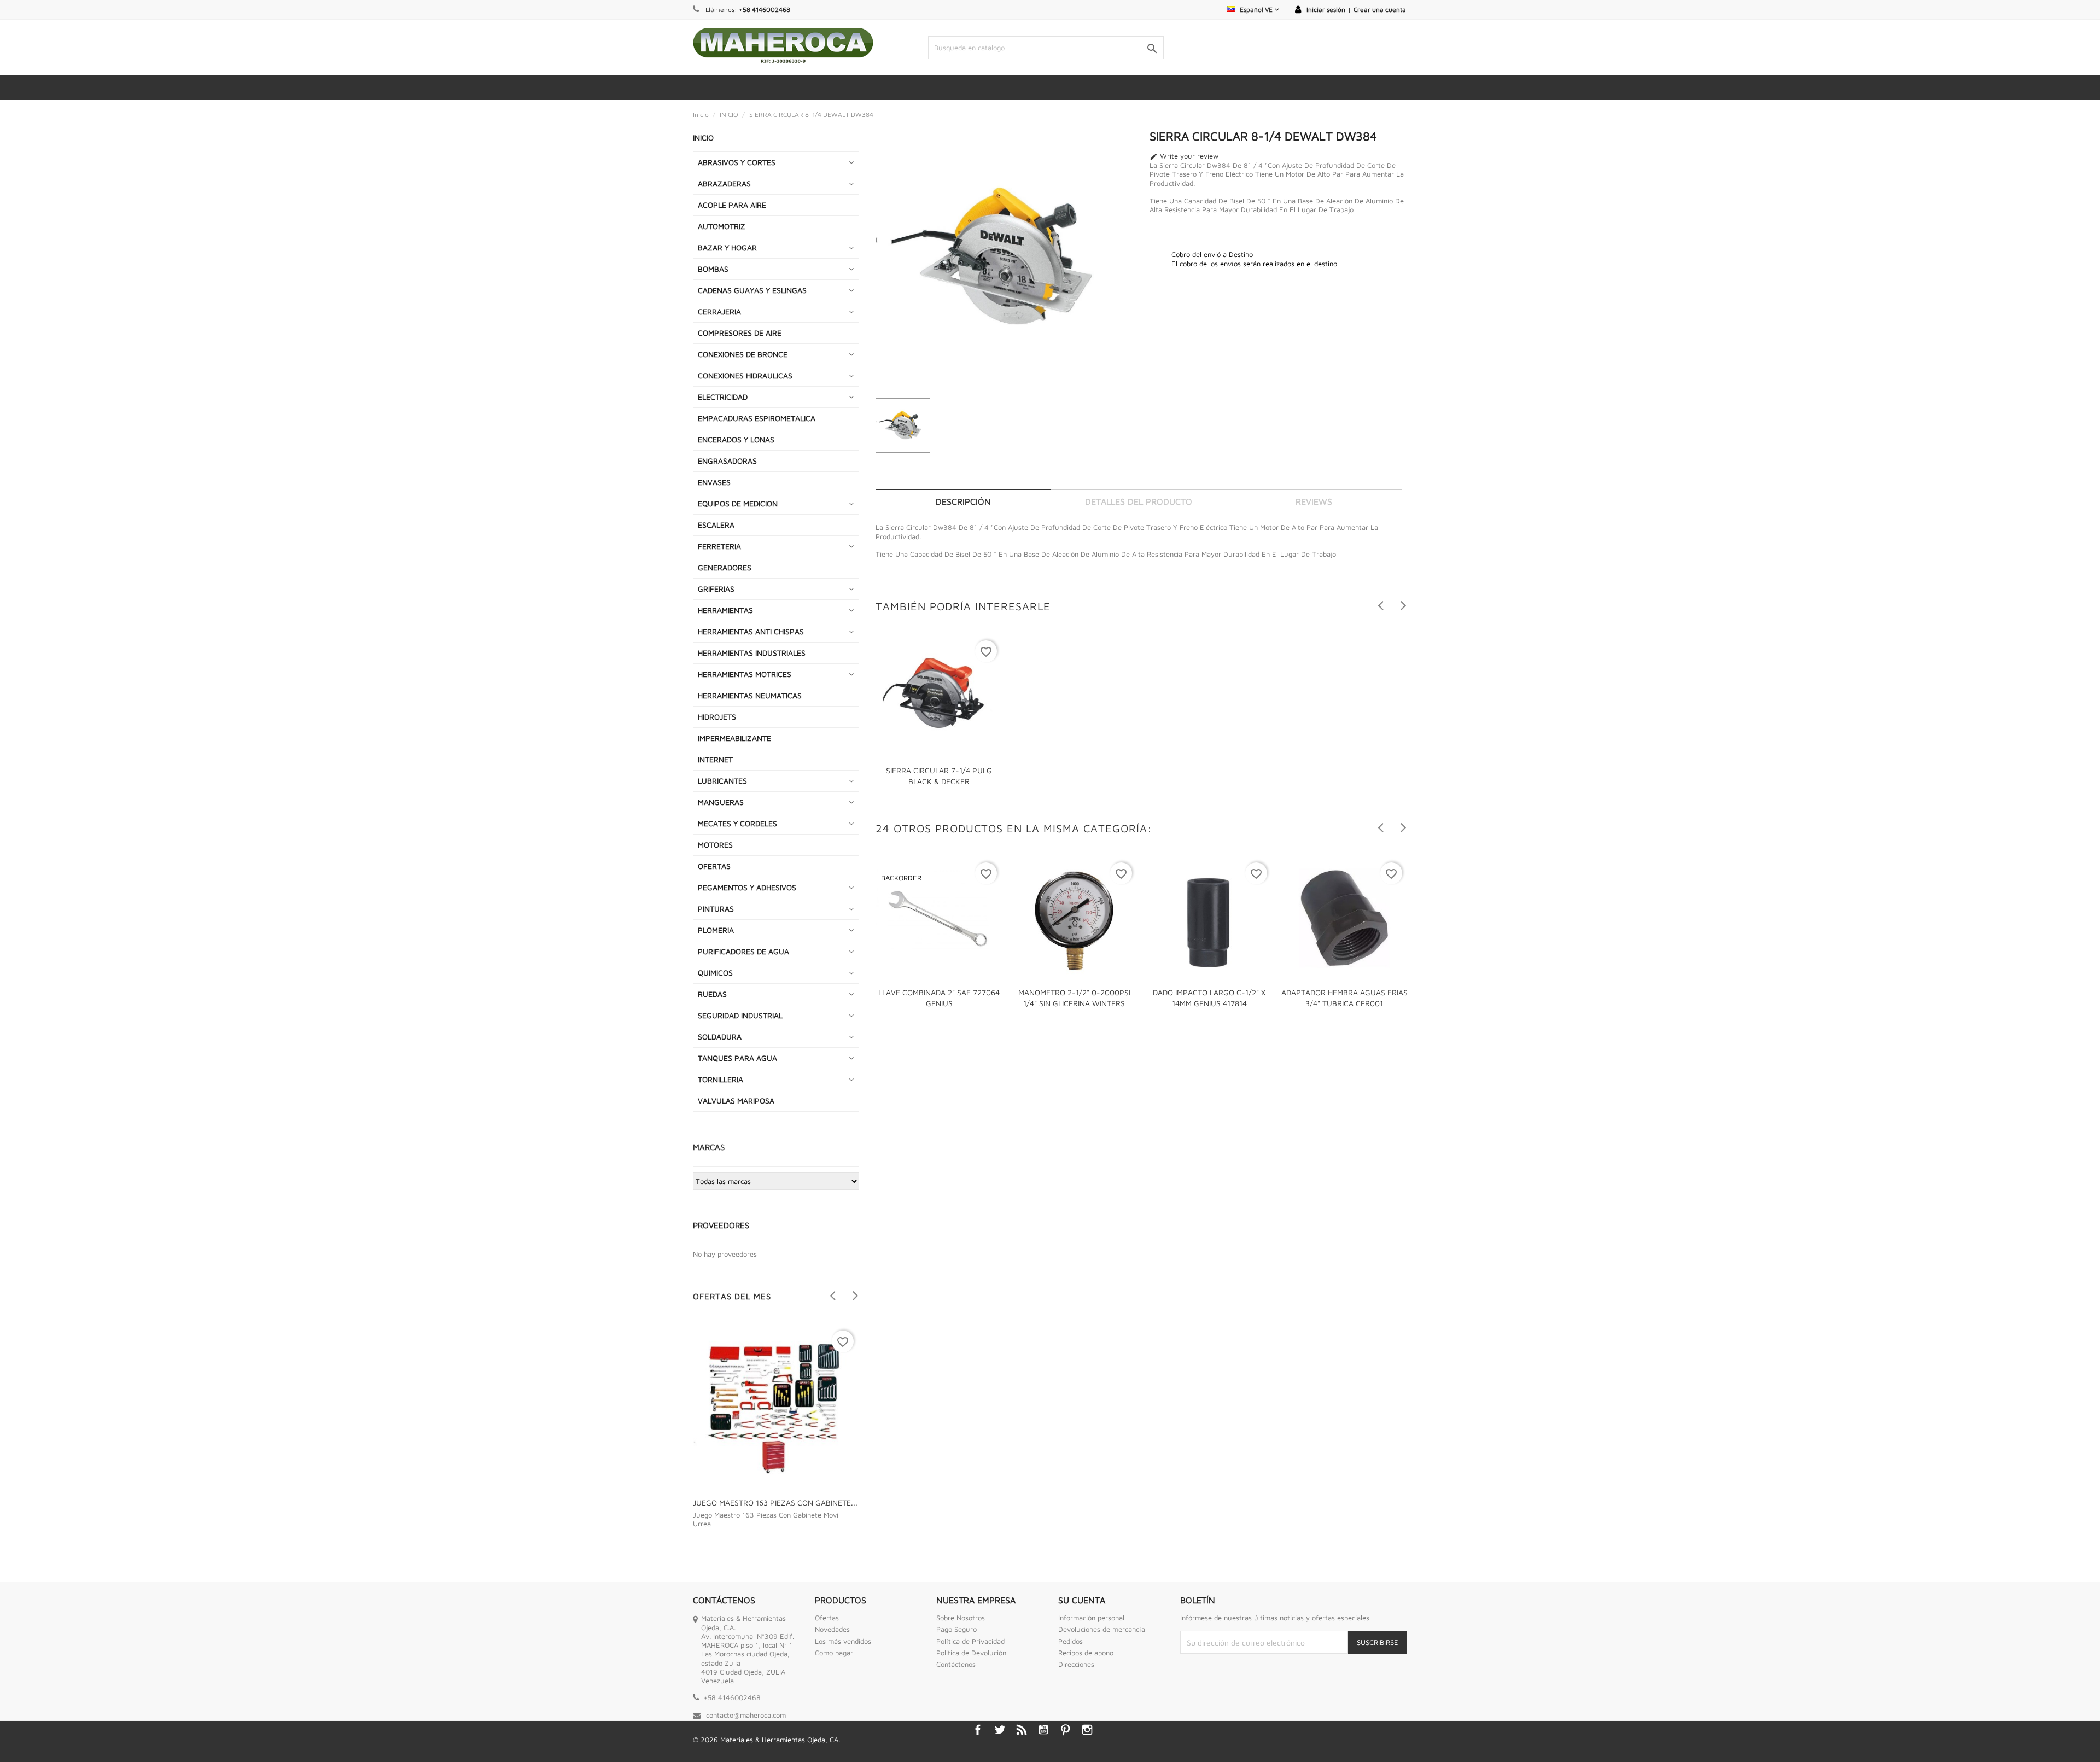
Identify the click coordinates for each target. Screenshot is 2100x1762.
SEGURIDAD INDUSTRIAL (740, 1015)
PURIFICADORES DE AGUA (743, 951)
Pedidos (1071, 1641)
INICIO (703, 138)
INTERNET (715, 759)
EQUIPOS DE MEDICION (738, 503)
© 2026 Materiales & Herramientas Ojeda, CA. (766, 1740)
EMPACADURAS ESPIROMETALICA (757, 418)
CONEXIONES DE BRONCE (743, 354)
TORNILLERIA (721, 1079)
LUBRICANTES (722, 781)
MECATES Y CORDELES (737, 823)
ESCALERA (716, 525)
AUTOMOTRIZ (722, 226)
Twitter (1000, 1730)
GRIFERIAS (716, 589)
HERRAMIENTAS (725, 610)
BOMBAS (713, 269)
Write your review (1184, 156)
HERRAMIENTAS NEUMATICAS (750, 695)
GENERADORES (725, 567)
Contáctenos (956, 1664)
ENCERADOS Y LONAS (736, 439)
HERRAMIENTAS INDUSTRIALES (752, 653)
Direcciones (1076, 1664)
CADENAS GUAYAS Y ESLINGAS (752, 290)
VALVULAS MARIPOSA (736, 1101)
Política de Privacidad (970, 1641)
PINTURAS (716, 909)
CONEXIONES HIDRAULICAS (745, 375)
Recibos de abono (1086, 1653)
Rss (1022, 1730)
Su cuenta (1082, 1600)
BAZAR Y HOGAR (727, 247)
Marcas (709, 1147)
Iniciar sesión (1326, 10)
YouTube (1043, 1730)
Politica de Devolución (971, 1653)
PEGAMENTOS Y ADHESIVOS (747, 887)
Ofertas (827, 1618)
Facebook (978, 1730)
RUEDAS (712, 994)
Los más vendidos (843, 1641)
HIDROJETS (717, 717)
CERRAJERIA (719, 311)
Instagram (1087, 1730)
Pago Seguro (956, 1629)
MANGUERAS (721, 802)
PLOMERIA (716, 930)
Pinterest (1065, 1730)
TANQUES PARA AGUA (737, 1058)
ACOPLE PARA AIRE (732, 205)
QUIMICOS (715, 973)
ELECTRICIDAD (723, 397)
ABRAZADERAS (724, 183)
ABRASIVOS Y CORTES (737, 162)
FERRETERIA (719, 546)
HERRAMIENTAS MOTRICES (745, 674)
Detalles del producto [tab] (1139, 501)
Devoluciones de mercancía (1102, 1629)
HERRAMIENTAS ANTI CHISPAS (751, 631)
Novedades (832, 1629)
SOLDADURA (720, 1037)
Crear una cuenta (1380, 10)
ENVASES (714, 482)
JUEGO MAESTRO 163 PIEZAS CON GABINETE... (775, 1503)
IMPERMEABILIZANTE (734, 738)
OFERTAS (714, 866)
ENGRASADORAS (727, 461)
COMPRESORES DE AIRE (740, 333)
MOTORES (715, 845)
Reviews (1314, 501)
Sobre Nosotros (961, 1618)
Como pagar (834, 1653)
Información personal (1091, 1618)
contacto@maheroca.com (746, 1715)
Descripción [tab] (963, 501)
